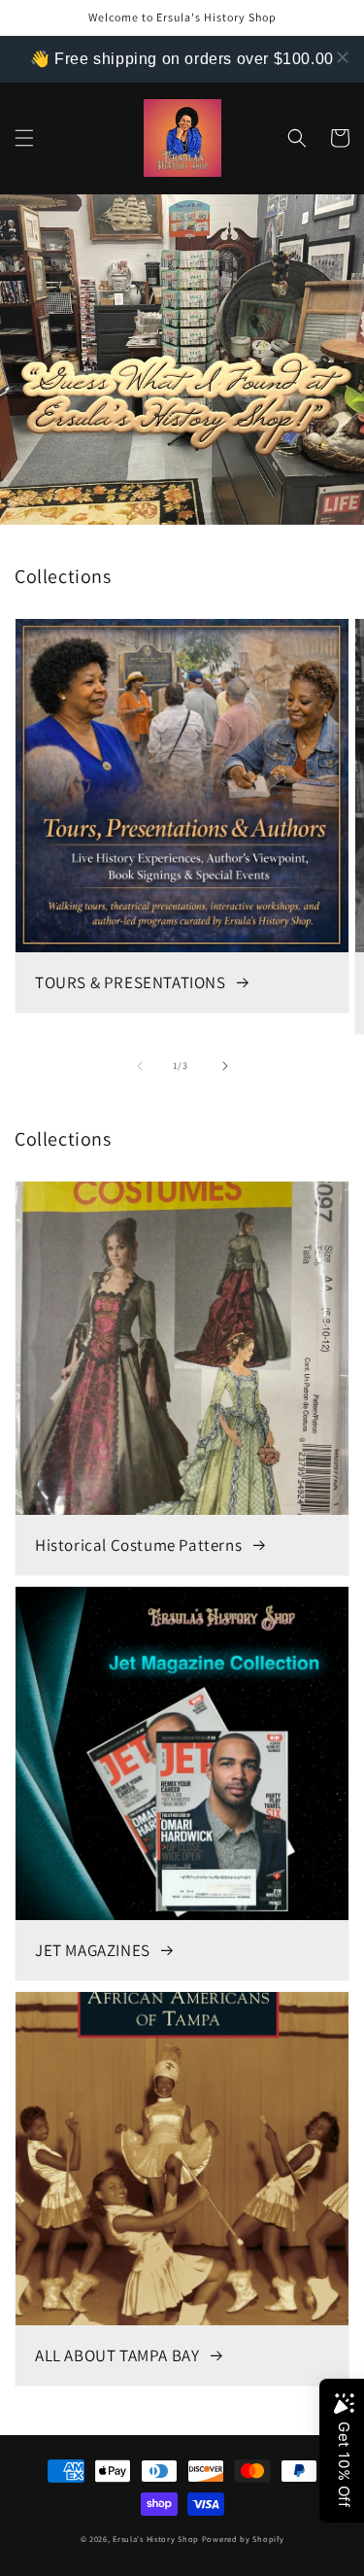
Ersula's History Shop (156, 2539)
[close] (343, 57)
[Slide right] (225, 1066)
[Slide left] (140, 1066)
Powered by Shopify (243, 2539)
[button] (24, 138)
